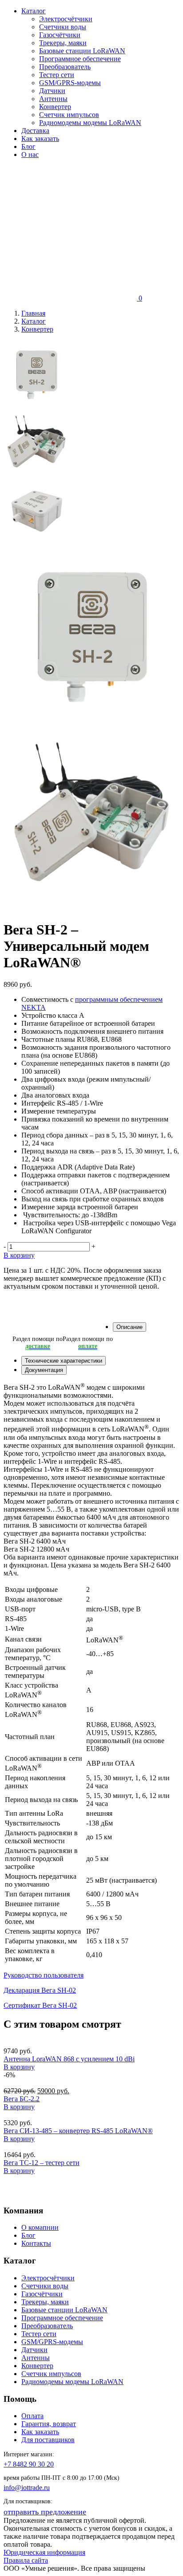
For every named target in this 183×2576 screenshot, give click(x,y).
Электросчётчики (66, 19)
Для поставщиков (48, 2440)
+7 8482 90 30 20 (29, 2464)
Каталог (34, 321)
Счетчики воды (63, 27)
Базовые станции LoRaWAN (82, 51)
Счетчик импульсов (69, 115)
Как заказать (40, 139)
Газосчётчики (60, 35)
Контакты (36, 2243)
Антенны (53, 99)
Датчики (52, 91)
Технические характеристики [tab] (64, 1361)
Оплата (32, 2416)
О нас (30, 154)
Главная (33, 313)
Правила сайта (26, 2560)
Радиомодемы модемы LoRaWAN (90, 123)
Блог (28, 147)
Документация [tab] (44, 1370)
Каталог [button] (34, 11)
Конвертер (55, 107)
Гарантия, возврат (49, 2424)
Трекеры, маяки (63, 43)
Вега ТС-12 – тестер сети (42, 2163)
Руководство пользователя (44, 1975)
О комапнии (40, 2227)
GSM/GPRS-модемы (70, 83)
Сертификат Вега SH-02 (40, 2005)
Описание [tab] (129, 1327)
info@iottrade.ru (27, 2488)
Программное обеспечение (80, 59)
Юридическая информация (44, 2552)
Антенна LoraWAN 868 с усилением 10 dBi (69, 2059)
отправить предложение (45, 2512)
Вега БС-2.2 (22, 2099)
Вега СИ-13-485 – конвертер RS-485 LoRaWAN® (78, 2131)
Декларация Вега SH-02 (40, 1990)
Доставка (35, 131)
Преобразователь (65, 67)
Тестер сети (57, 75)
